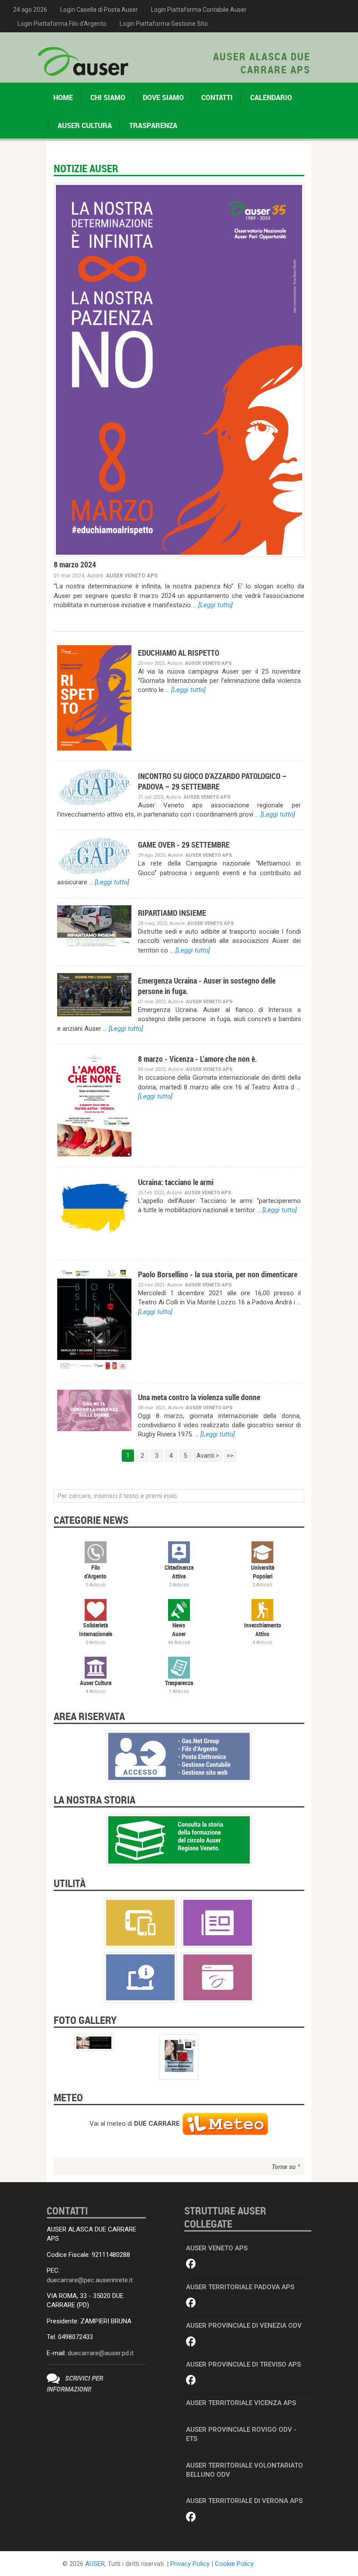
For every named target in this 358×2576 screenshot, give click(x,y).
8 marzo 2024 (75, 564)
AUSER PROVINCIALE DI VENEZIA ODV (244, 2326)
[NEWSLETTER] (218, 1922)
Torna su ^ (286, 2166)
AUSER (95, 2564)
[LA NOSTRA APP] (140, 1922)
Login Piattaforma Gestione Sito (164, 24)
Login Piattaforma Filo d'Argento (62, 24)
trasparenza (153, 125)
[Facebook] (191, 2264)
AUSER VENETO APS (217, 2248)
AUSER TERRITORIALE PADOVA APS (240, 2287)
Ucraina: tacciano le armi (176, 1182)
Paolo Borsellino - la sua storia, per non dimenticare (218, 1274)
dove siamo (163, 97)
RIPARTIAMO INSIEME (172, 913)
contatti (217, 97)
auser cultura (85, 125)
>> (230, 1456)
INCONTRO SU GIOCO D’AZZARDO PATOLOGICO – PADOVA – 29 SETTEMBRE (212, 781)
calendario (271, 97)
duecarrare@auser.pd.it (101, 2353)
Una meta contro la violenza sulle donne (199, 1397)
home (63, 97)
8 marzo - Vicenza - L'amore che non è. (198, 1059)
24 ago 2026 (30, 10)
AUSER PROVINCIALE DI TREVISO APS (243, 2364)
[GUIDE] (140, 1977)
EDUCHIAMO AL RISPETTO (179, 653)
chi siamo (108, 97)
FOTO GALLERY (85, 2020)
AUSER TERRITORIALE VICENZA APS (241, 2403)
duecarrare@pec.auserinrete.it (90, 2280)
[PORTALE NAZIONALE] (218, 1977)
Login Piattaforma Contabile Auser (199, 10)
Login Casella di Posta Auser (99, 10)
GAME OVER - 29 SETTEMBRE (184, 845)
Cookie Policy (234, 2564)
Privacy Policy (190, 2564)
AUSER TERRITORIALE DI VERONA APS (244, 2501)
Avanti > (208, 1456)
